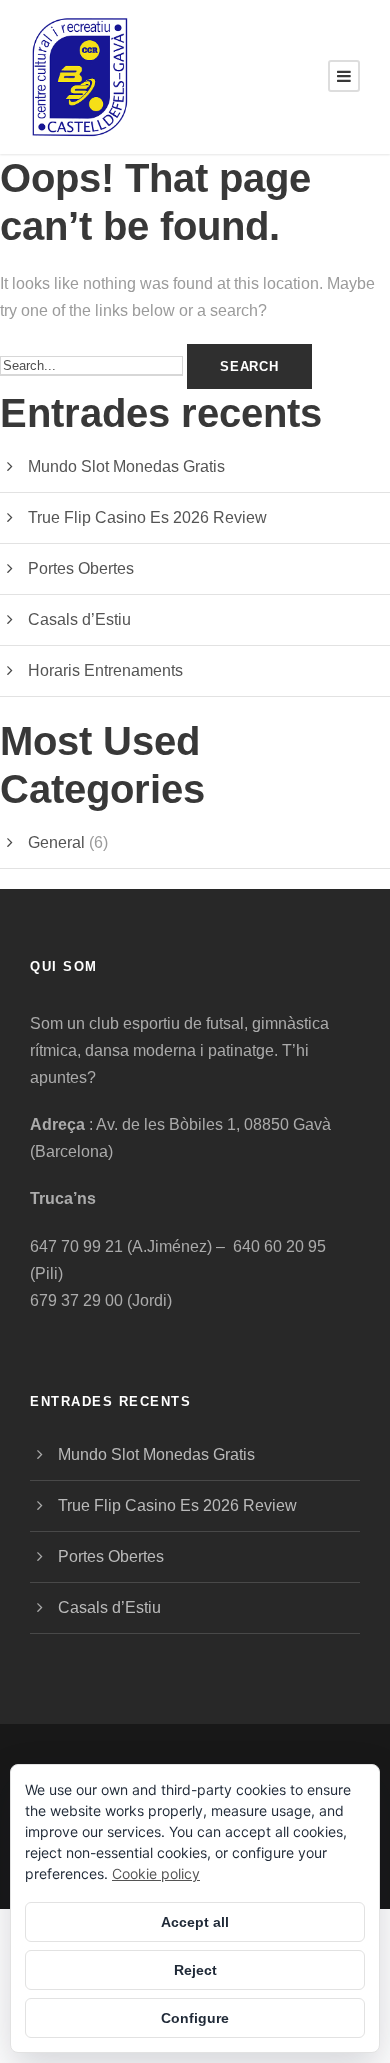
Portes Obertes (81, 568)
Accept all (195, 1922)
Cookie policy (156, 1873)
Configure (195, 2018)
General (56, 842)
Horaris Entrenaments (105, 670)
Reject (195, 1970)
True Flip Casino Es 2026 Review (147, 517)
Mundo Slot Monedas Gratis (126, 466)
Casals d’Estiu (79, 619)
